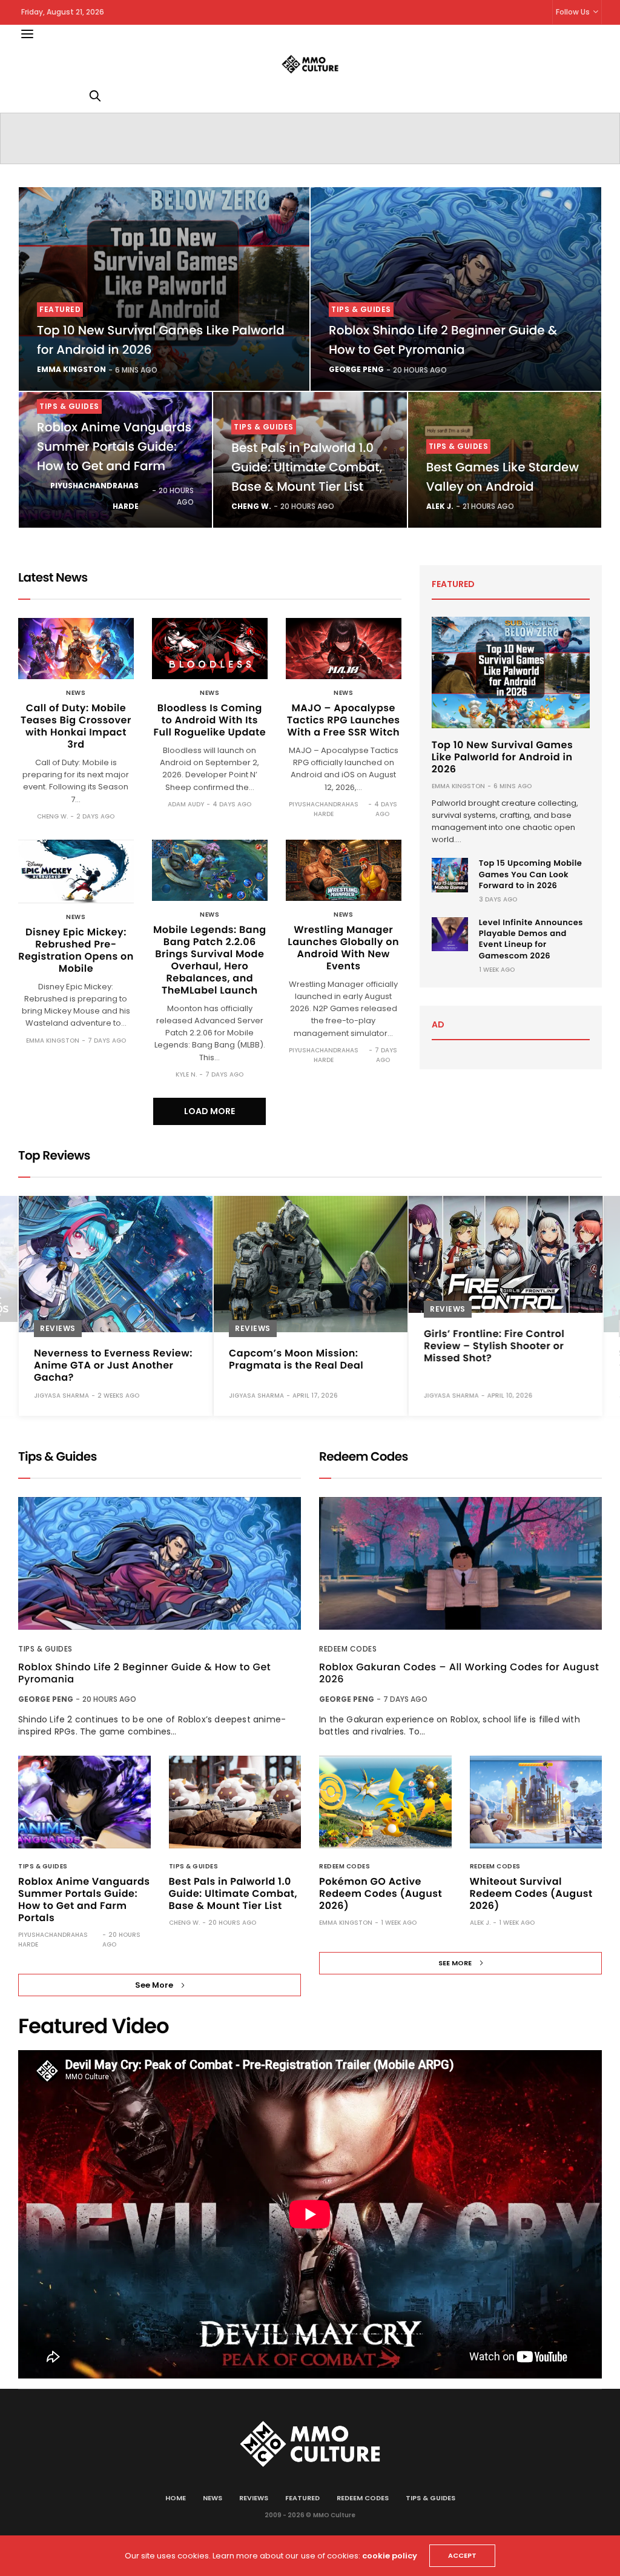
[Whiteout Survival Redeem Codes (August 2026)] (536, 1802)
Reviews (58, 1328)
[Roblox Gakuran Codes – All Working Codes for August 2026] (460, 1563)
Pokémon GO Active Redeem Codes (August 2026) (381, 1894)
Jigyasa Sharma (61, 1396)
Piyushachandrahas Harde (94, 496)
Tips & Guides (361, 309)
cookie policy (390, 2556)
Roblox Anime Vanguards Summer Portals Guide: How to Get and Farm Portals (84, 1900)
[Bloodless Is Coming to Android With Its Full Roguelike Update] (210, 649)
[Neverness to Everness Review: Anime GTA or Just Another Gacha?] (116, 1264)
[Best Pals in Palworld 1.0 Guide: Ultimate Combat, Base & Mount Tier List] (235, 1802)
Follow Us (573, 12)
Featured (60, 309)
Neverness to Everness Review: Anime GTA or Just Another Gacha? (113, 1365)
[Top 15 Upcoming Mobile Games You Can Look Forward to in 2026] (450, 875)
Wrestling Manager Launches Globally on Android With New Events (343, 948)
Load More (209, 1111)
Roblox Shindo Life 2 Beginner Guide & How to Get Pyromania (144, 1673)
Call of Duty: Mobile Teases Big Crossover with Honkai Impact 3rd (76, 726)
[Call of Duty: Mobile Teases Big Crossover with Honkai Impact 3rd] (76, 649)
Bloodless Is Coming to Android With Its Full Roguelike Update (209, 720)
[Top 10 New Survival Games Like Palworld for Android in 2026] (164, 289)
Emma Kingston (71, 369)
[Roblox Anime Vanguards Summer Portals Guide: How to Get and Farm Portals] (84, 1802)
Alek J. (440, 506)
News (76, 693)
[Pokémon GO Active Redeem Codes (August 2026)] (385, 1802)
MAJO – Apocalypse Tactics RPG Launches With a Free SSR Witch (344, 720)
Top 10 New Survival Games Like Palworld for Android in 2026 (502, 757)
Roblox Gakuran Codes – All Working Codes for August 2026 (459, 1673)
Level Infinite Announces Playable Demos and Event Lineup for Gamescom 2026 (531, 939)
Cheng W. (251, 506)
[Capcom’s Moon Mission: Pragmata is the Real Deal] (311, 1264)
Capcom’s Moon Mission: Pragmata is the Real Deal (296, 1359)
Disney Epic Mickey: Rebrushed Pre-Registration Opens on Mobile (76, 950)
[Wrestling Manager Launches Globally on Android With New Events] (344, 870)
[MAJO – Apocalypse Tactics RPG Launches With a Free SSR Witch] (344, 649)
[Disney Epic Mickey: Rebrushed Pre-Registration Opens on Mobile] (76, 871)
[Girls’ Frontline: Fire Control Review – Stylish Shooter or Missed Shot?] (506, 1254)
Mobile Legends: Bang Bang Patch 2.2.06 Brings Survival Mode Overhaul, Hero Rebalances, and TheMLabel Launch (210, 960)
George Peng (356, 369)
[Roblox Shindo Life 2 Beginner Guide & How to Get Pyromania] (456, 289)
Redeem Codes (348, 1649)
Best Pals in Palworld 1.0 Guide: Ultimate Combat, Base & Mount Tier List (307, 467)
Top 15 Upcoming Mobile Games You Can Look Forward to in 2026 (531, 874)
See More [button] (154, 1985)
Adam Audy (186, 804)
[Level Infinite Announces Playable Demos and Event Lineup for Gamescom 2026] (450, 934)
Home (176, 2498)
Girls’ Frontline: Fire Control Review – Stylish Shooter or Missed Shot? (494, 1346)
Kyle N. (186, 1074)
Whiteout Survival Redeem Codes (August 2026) (531, 1894)
